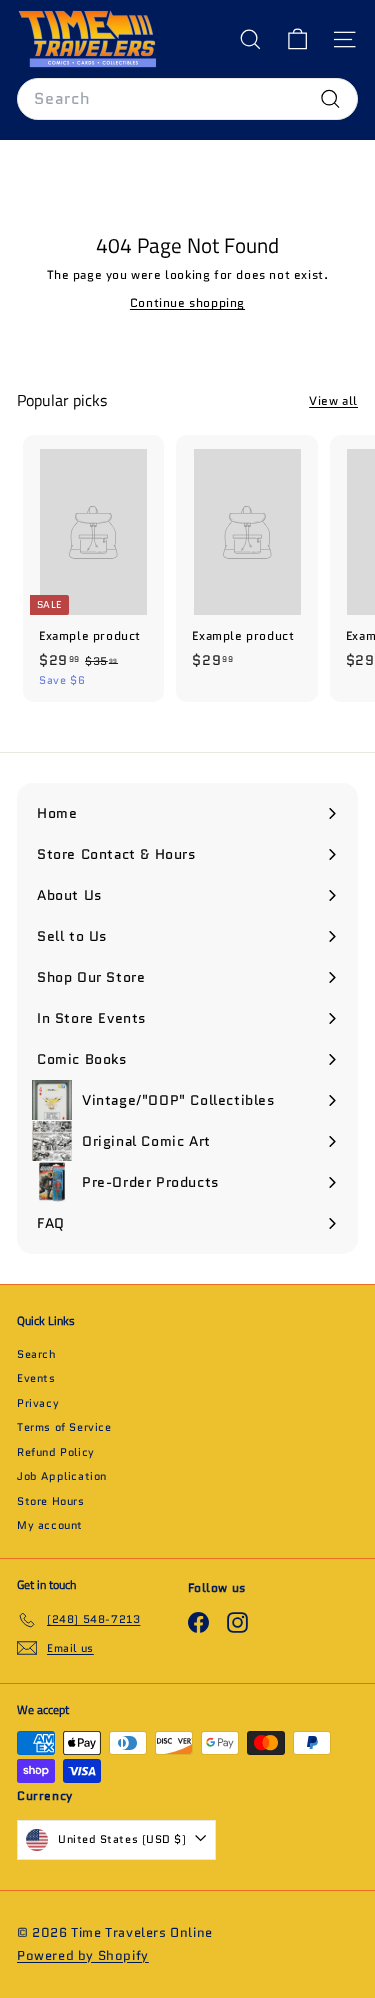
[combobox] (187, 99)
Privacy (38, 1403)
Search (37, 1354)
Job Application (62, 1476)
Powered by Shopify (83, 1955)
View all (333, 400)
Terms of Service (64, 1427)
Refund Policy (56, 1452)
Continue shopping (187, 302)
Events (36, 1378)
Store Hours (51, 1501)
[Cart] (297, 39)
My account (50, 1525)
